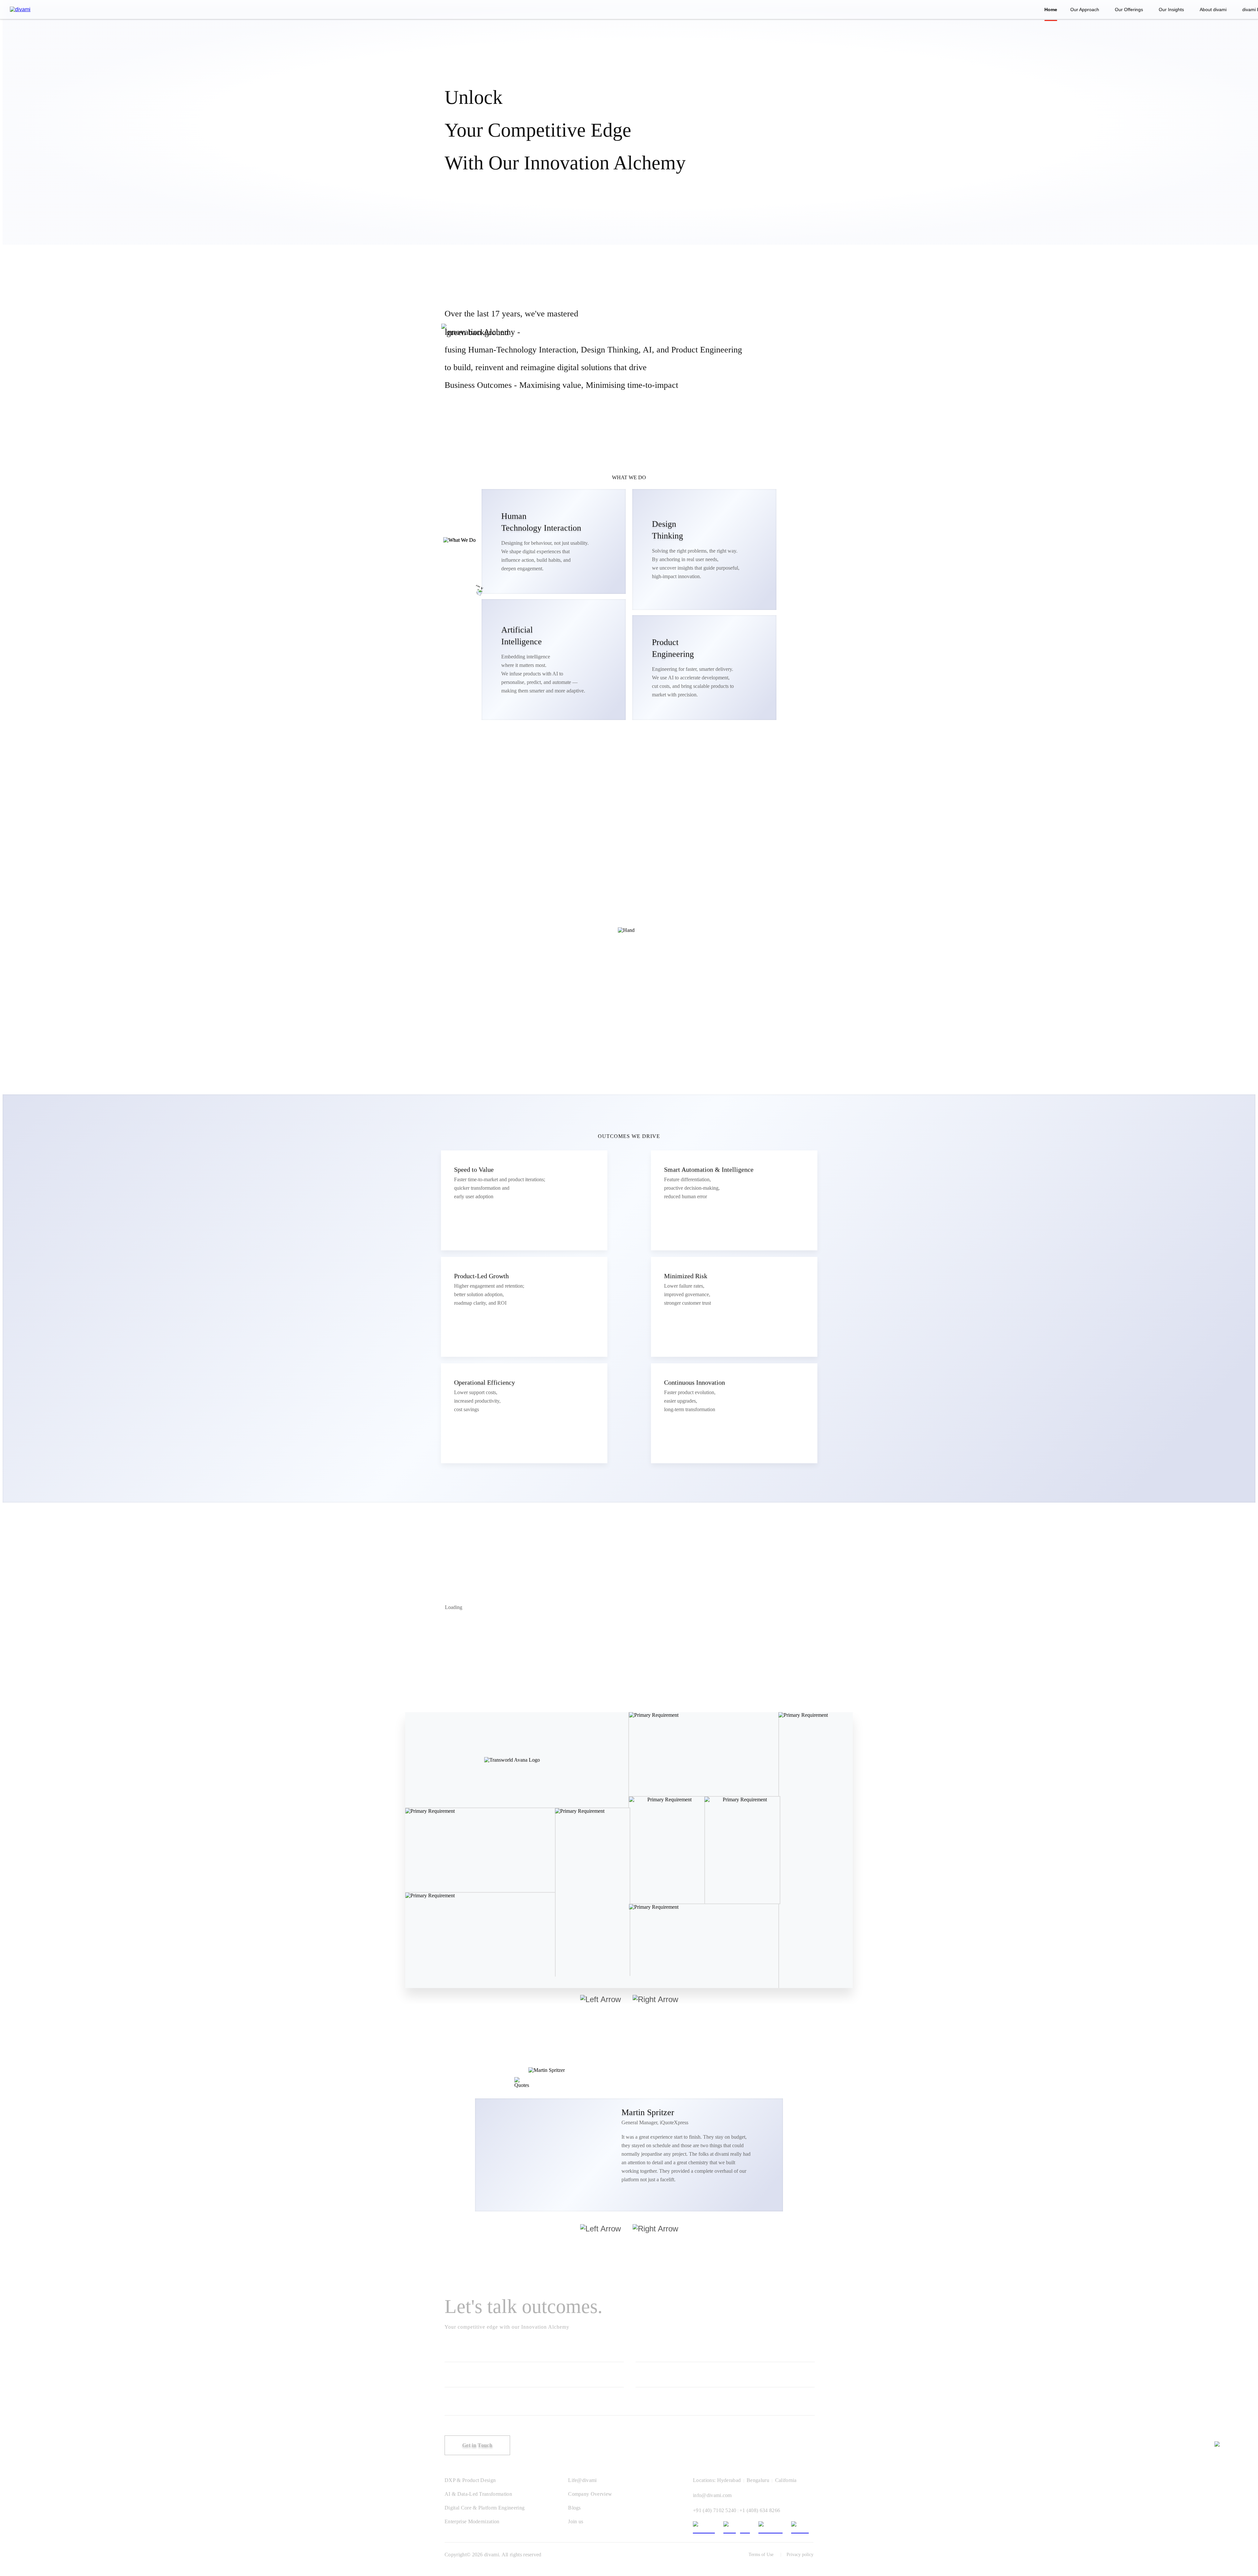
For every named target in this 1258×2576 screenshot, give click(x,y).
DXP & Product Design (470, 2480)
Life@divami (582, 2480)
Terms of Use (761, 2555)
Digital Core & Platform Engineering (485, 2508)
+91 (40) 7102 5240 (715, 2510)
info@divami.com (712, 2495)
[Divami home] (20, 9)
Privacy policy (800, 2555)
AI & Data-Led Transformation (478, 2494)
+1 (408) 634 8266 (760, 2510)
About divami (1213, 9)
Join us (576, 2521)
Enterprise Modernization (472, 2521)
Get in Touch (477, 2445)
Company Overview (590, 2494)
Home (1051, 9)
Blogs (574, 2508)
